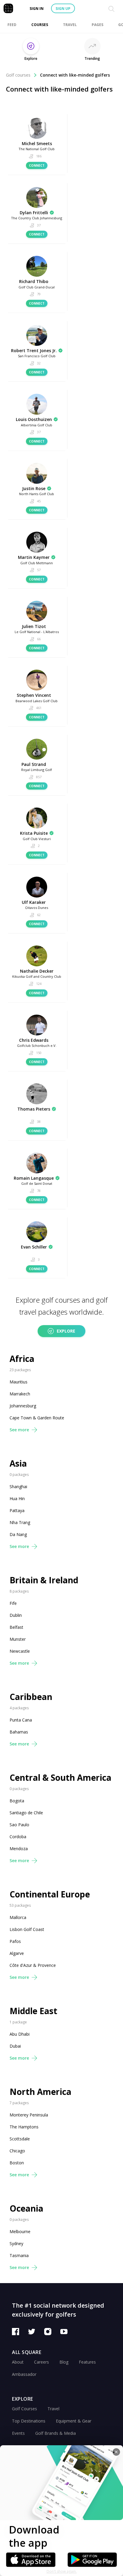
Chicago (17, 2151)
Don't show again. (62, 2571)
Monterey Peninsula (29, 2115)
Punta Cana (21, 1720)
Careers (41, 2362)
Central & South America (60, 1778)
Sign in (37, 9)
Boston (17, 2163)
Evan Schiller (34, 1247)
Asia (18, 1463)
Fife (13, 1603)
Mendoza (19, 1849)
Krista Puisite (34, 833)
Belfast (16, 1627)
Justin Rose (34, 488)
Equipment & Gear (74, 2421)
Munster (18, 1639)
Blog (64, 2362)
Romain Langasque (34, 1178)
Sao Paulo (19, 1825)
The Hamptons (24, 2127)
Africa (22, 1359)
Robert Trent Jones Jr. (34, 350)
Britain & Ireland (44, 1580)
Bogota (17, 1801)
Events (18, 2433)
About (18, 2362)
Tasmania (19, 2255)
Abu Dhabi (20, 2034)
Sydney (16, 2243)
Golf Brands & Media (56, 2433)
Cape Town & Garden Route (37, 1418)
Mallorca (18, 1917)
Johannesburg (23, 1406)
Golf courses (18, 75)
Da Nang (18, 1534)
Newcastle (20, 1651)
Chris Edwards (34, 1040)
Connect (37, 165)
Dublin (16, 1615)
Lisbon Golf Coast (27, 1929)
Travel (53, 2409)
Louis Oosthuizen (34, 419)
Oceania (26, 2208)
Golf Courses (24, 2409)
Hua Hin (17, 1498)
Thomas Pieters (34, 1109)
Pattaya (17, 1510)
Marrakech (20, 1394)
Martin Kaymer (34, 557)
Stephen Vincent (34, 695)
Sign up (63, 9)
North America (40, 2092)
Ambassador (24, 2374)
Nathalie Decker (37, 971)
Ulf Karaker (34, 902)
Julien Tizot (34, 626)
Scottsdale (20, 2139)
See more (19, 1430)
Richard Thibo (34, 281)
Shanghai (18, 1487)
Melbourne (20, 2231)
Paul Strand (34, 764)
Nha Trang (20, 1522)
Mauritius (19, 1382)
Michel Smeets (37, 143)
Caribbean (31, 1697)
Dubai (15, 2046)
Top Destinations (29, 2421)
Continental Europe (50, 1894)
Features (87, 2362)
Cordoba (18, 1837)
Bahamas (19, 1732)
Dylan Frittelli (34, 213)
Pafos (15, 1941)
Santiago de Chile (26, 1813)
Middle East (33, 2011)
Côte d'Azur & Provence (33, 1965)
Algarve (17, 1953)
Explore (66, 1331)
